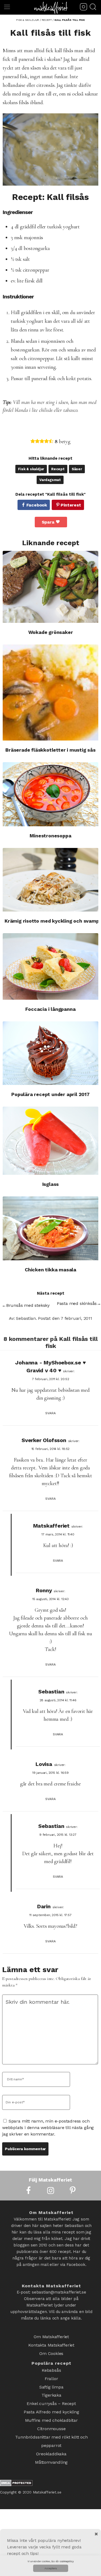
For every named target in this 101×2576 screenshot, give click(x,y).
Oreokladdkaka (51, 2436)
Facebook (37, 505)
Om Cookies (51, 2350)
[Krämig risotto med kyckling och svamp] (50, 880)
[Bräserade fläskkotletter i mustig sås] (50, 692)
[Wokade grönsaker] (50, 587)
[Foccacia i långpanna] (50, 966)
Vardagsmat (50, 480)
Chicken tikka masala (50, 1270)
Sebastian (51, 1692)
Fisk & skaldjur (31, 469)
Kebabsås (51, 2366)
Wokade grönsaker (51, 632)
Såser (77, 469)
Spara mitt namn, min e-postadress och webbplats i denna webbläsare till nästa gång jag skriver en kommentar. (48, 2128)
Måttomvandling (51, 2443)
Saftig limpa (51, 2380)
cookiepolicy (67, 2561)
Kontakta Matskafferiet (51, 2343)
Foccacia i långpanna (50, 1009)
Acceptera (51, 2568)
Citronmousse (51, 2415)
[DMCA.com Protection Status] (16, 2464)
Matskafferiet (51, 1526)
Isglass (51, 1184)
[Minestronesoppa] (50, 794)
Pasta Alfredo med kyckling (51, 2401)
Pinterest (71, 505)
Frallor (51, 2373)
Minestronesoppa (50, 836)
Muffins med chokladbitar (51, 2408)
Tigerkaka (51, 2387)
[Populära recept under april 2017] (50, 1053)
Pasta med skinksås (77, 1303)
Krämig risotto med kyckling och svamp (52, 921)
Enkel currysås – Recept (51, 2394)
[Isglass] (50, 1141)
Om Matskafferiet (51, 2336)
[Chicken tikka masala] (50, 1228)
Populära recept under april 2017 (50, 1094)
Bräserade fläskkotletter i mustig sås (50, 750)
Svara (50, 1413)
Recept (58, 469)
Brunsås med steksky (28, 1305)
